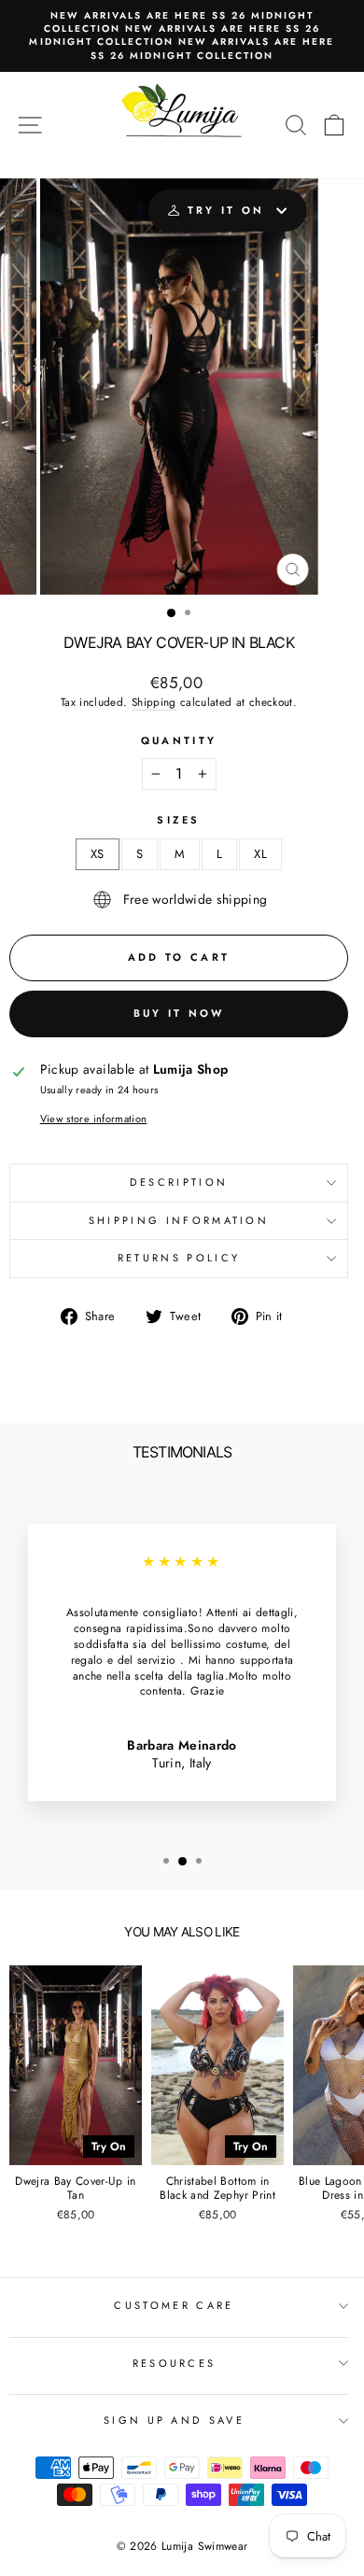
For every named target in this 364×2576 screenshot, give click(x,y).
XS (98, 854)
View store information (94, 1119)
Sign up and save (174, 2420)
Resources (175, 2363)
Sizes (179, 820)
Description (179, 1182)
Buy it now (179, 1013)
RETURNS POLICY (179, 1258)
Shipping (154, 702)
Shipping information (179, 1220)
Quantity (179, 741)
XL (260, 854)
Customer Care (174, 2305)
